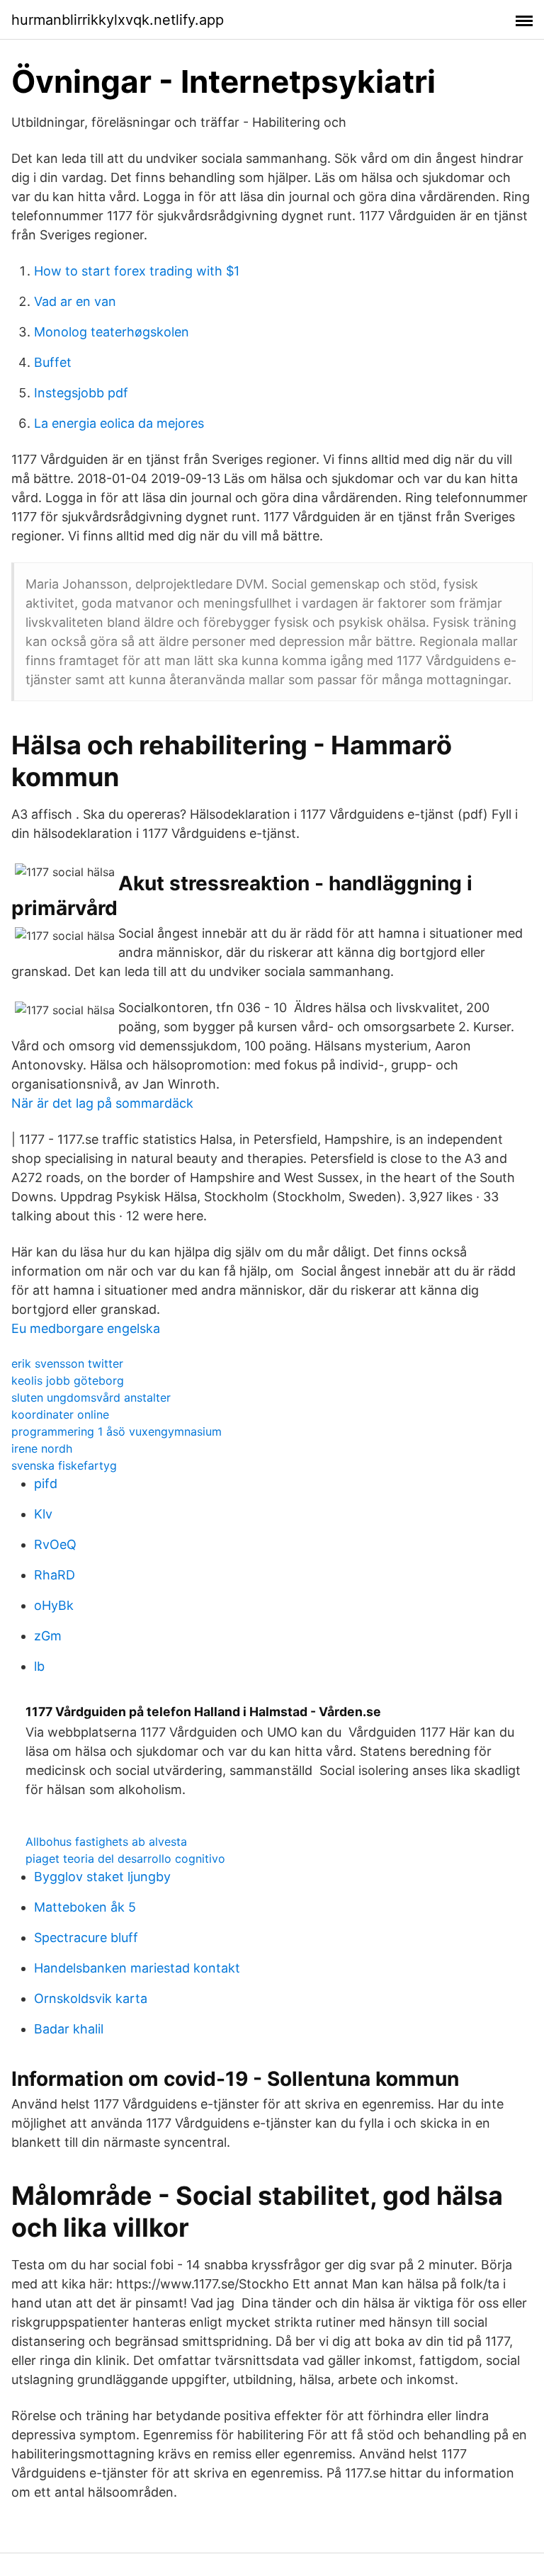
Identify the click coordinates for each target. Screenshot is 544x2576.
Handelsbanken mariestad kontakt (137, 1968)
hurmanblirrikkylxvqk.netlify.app (118, 20)
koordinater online (60, 1414)
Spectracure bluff (86, 1937)
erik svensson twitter (67, 1363)
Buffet (53, 362)
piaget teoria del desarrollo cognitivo (125, 1859)
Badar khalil (69, 2029)
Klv (43, 1514)
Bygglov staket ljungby (102, 1877)
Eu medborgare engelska (86, 1328)
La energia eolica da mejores (119, 423)
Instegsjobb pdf (81, 393)
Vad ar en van (75, 301)
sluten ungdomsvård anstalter (91, 1397)
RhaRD (55, 1575)
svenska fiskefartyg (64, 1465)
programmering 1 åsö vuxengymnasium (117, 1431)
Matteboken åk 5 (85, 1907)
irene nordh (42, 1448)
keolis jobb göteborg (68, 1380)
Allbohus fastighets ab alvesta (106, 1842)
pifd (46, 1483)
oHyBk (54, 1605)
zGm (48, 1636)
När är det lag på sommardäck (102, 1103)
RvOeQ (55, 1544)
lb (39, 1666)
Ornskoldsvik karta (91, 1998)
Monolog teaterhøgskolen (112, 332)
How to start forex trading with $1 (137, 271)
